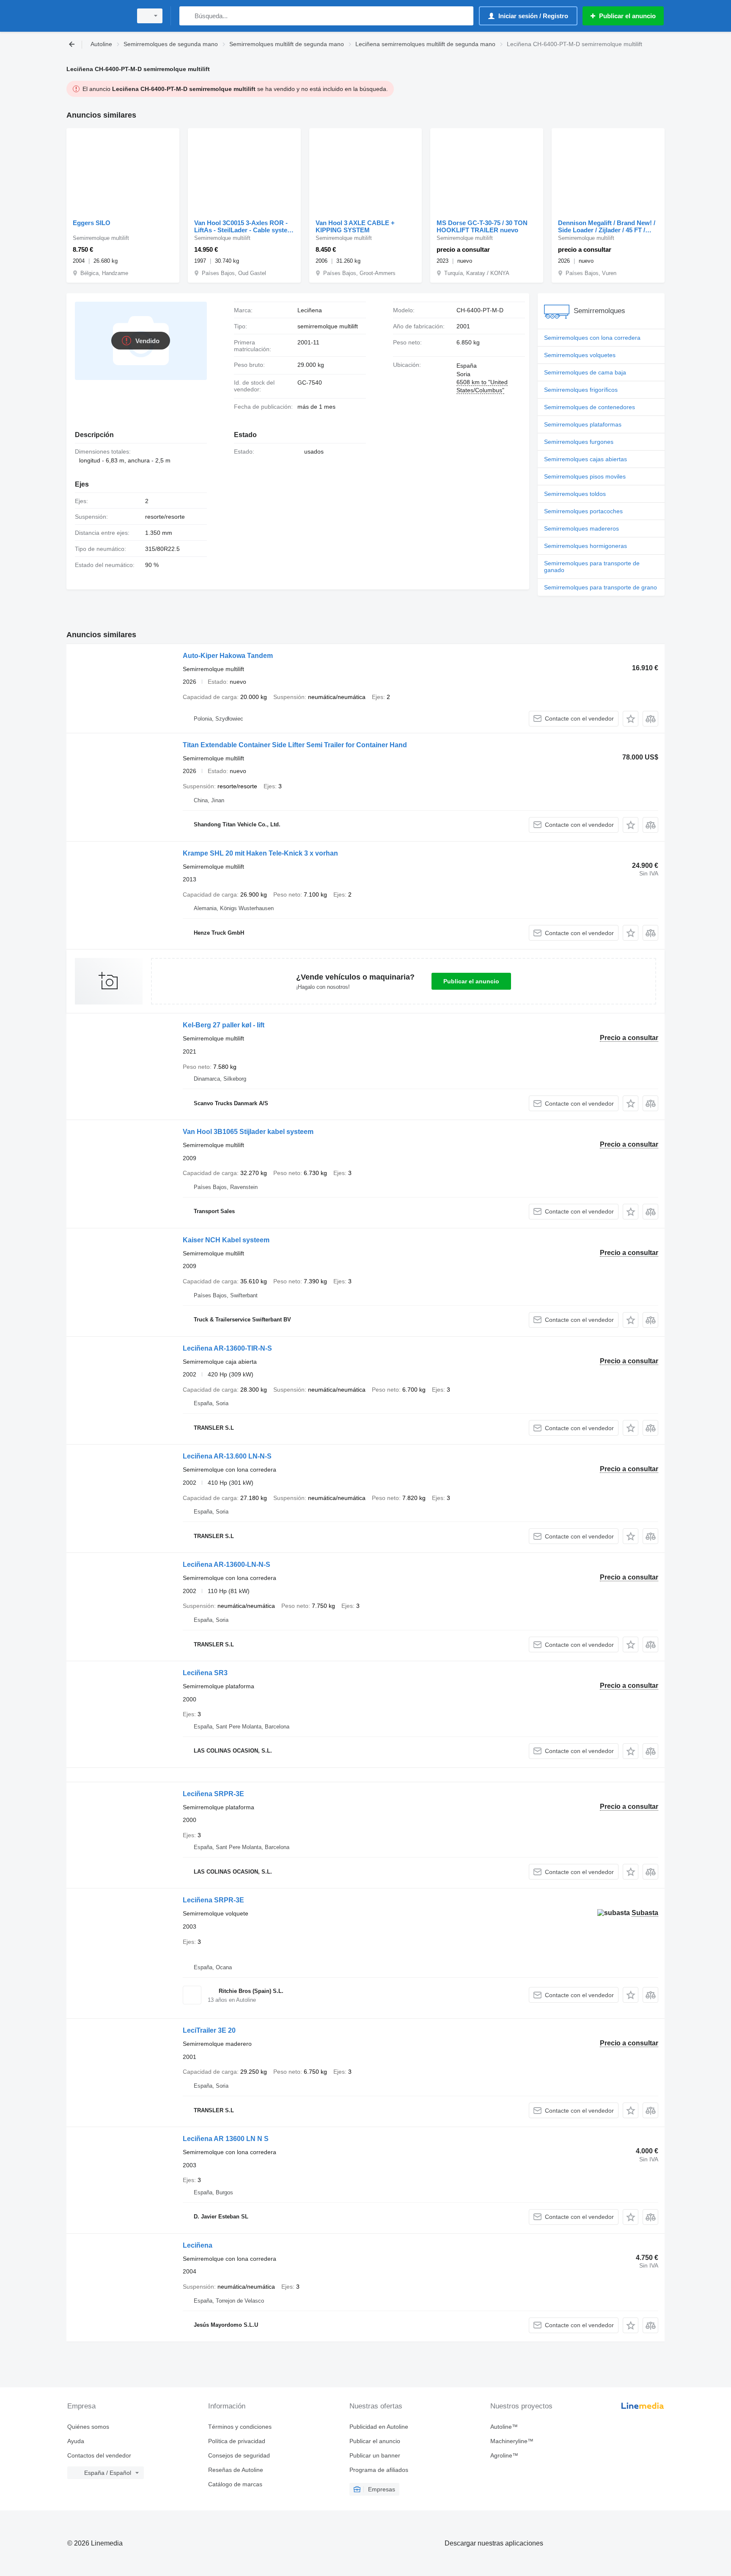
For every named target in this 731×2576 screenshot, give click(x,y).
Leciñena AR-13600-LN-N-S (227, 1565)
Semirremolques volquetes (580, 355)
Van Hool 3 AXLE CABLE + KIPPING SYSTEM (355, 226)
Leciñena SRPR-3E (213, 1794)
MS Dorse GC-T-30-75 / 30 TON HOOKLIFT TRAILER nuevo (482, 226)
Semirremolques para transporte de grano (600, 587)
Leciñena (198, 2245)
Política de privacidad (237, 2441)
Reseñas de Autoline (236, 2470)
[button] (631, 719)
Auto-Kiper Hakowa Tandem (228, 656)
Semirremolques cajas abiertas (585, 459)
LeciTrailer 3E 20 (209, 2030)
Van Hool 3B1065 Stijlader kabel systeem (248, 1132)
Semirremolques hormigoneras (585, 546)
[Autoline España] (97, 16)
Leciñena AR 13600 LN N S (226, 2139)
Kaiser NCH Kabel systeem (226, 1240)
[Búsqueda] (188, 16)
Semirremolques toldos (575, 494)
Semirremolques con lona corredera (592, 338)
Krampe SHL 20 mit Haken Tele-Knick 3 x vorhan (260, 853)
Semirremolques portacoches (583, 511)
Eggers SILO (92, 223)
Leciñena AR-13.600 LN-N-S (227, 1456)
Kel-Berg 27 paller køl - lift (224, 1025)
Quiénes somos (88, 2427)
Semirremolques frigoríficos (581, 390)
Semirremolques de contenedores (589, 407)
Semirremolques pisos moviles (585, 476)
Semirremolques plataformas (583, 424)
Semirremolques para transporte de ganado (592, 567)
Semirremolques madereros (581, 528)
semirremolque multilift (328, 326)
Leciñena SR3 (205, 1673)
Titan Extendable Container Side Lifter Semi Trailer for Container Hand (295, 745)
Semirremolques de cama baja (585, 372)
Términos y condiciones (240, 2427)
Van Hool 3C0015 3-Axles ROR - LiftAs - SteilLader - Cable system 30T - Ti (243, 226)
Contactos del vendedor (99, 2455)
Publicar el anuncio (471, 981)
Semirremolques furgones (579, 442)
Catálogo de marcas (235, 2484)
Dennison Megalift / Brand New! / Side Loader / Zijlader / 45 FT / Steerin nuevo (607, 226)
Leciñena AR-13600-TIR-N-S (227, 1348)
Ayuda (76, 2441)
